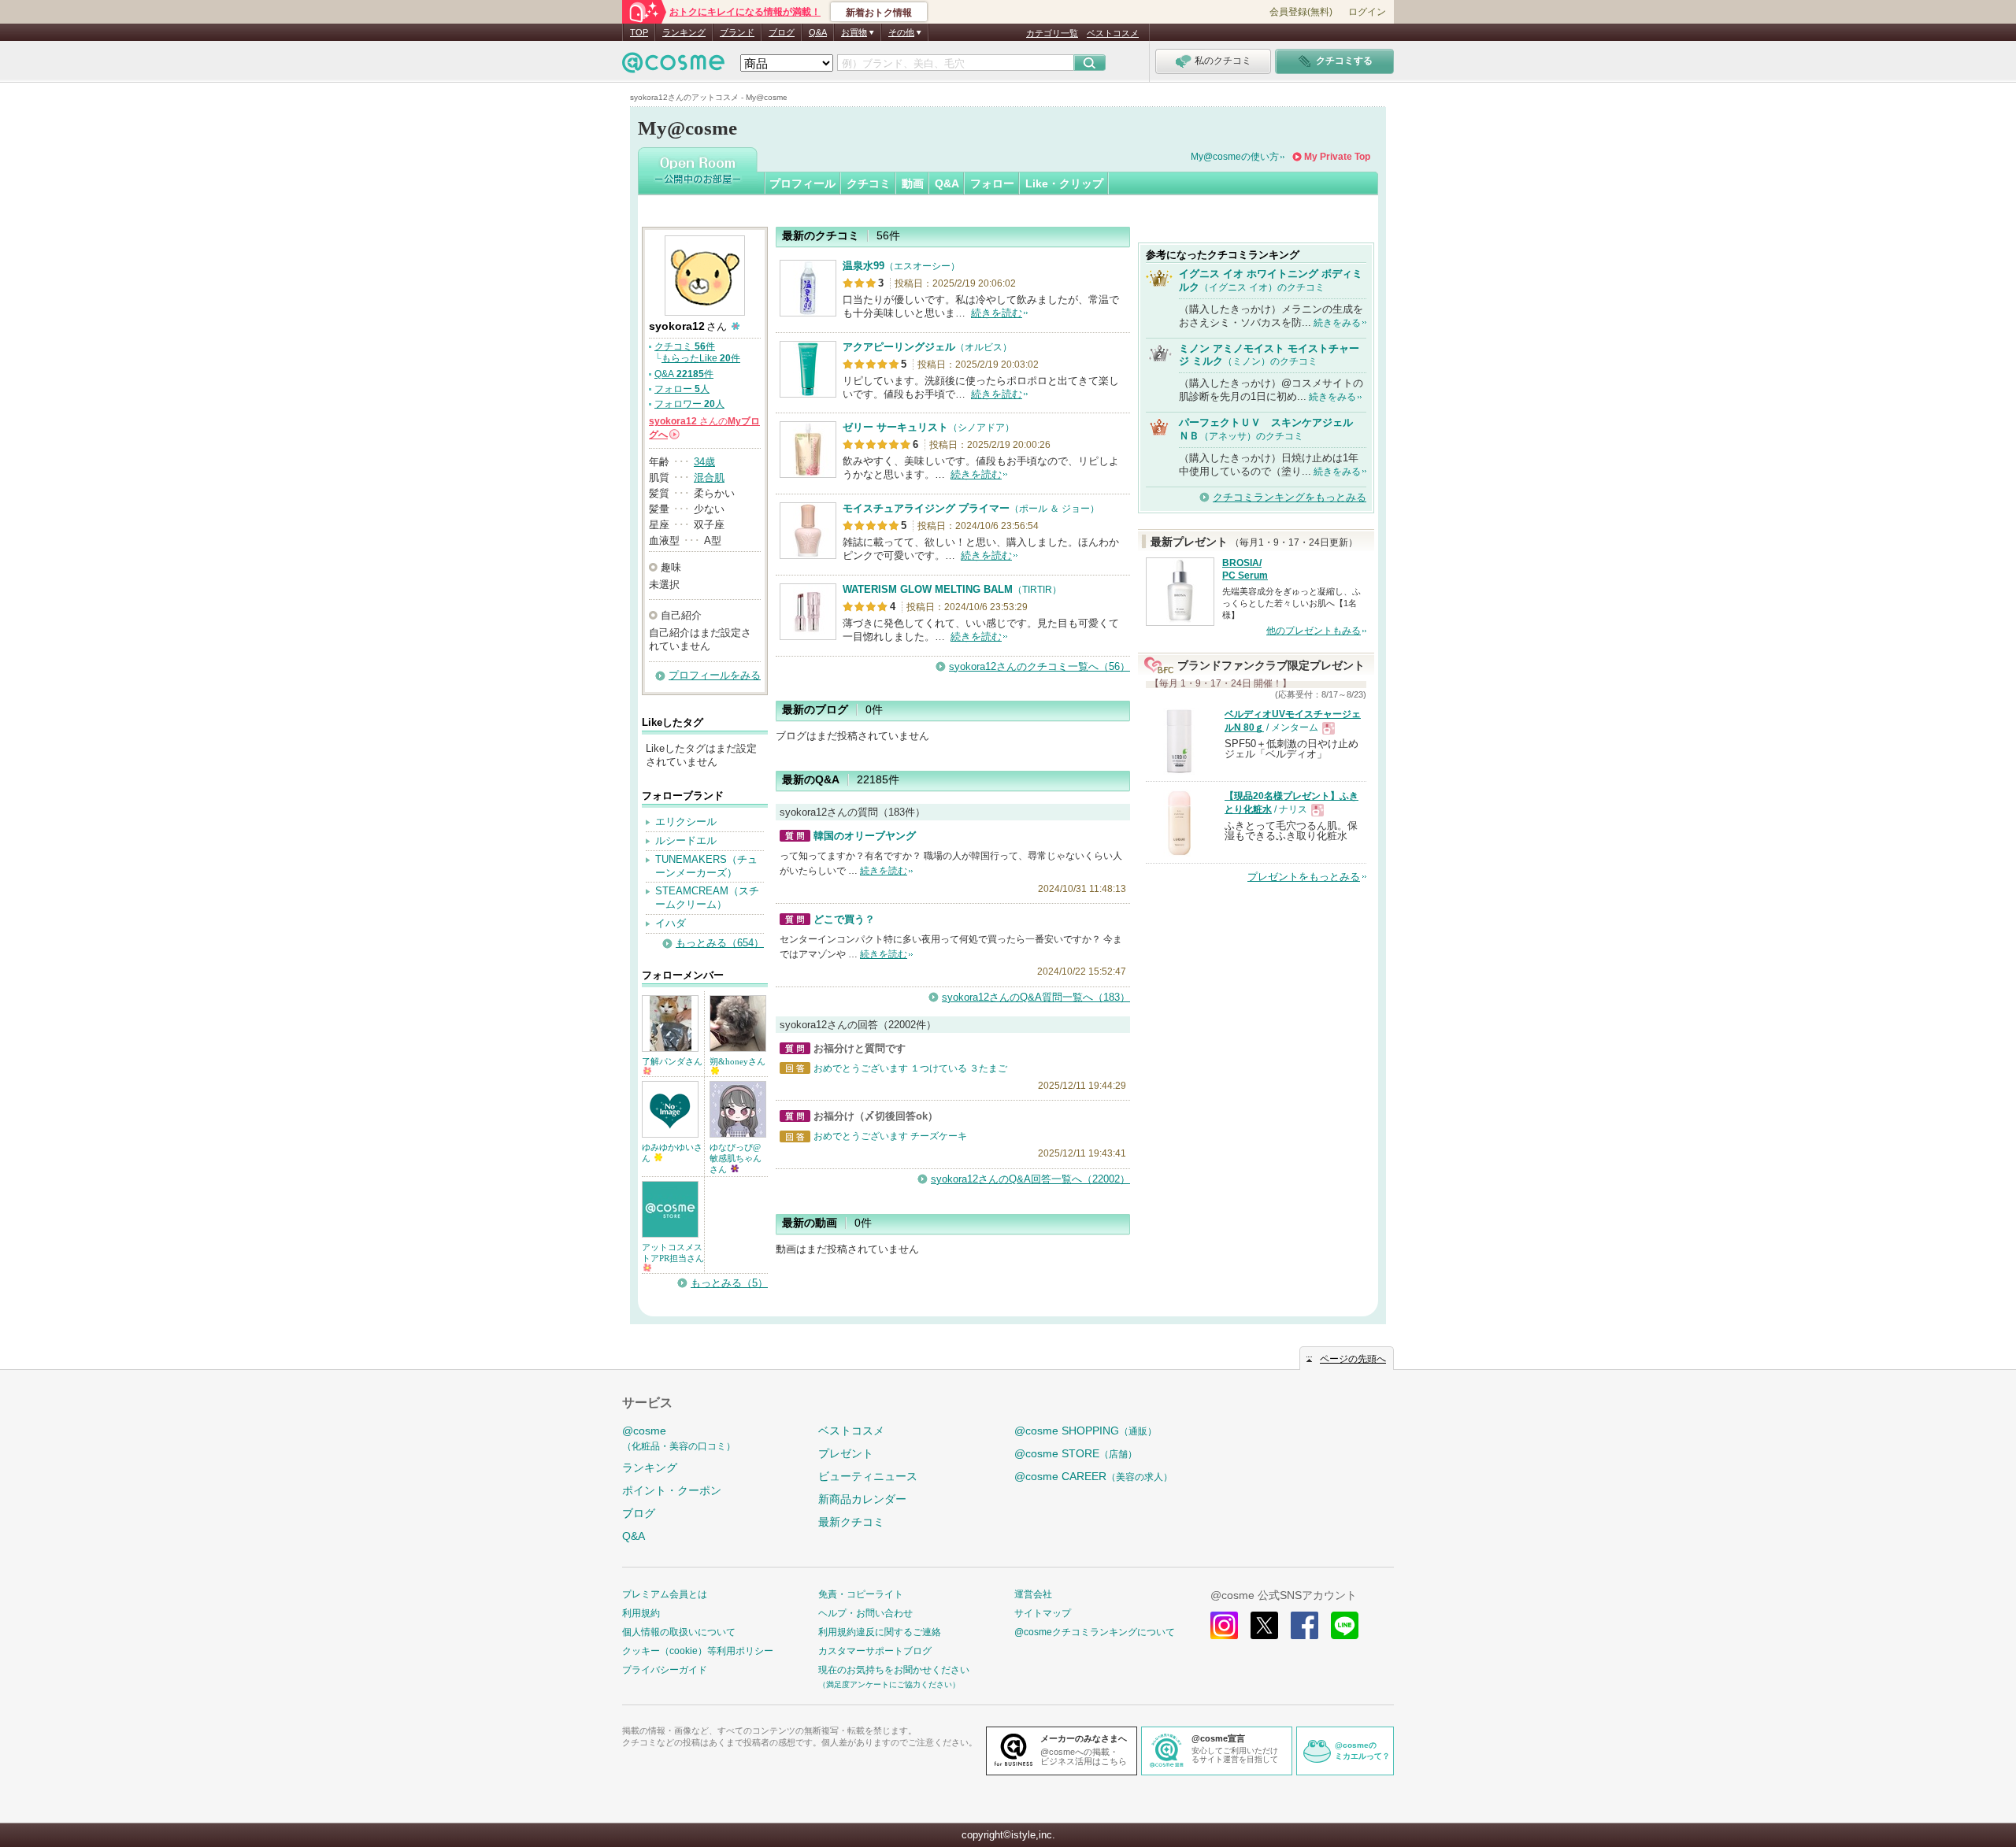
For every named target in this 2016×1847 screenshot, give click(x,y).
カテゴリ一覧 (1052, 33)
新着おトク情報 (879, 13)
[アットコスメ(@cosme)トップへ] (673, 67)
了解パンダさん (672, 1061)
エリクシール (686, 822)
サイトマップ (1043, 1613)
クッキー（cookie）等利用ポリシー (698, 1651)
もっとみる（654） (720, 943)
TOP (639, 32)
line (1345, 1625)
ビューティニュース (868, 1476)
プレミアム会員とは (665, 1594)
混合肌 (709, 477)
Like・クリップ (1064, 183)
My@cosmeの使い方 (1235, 157)
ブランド (737, 32)
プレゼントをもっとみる (1304, 877)
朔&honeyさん (737, 1061)
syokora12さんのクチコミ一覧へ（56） (1039, 666)
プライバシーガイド (665, 1670)
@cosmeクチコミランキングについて (1095, 1632)
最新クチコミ (851, 1522)
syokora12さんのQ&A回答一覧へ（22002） (1030, 1179)
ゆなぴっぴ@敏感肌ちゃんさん (736, 1158)
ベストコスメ (1113, 33)
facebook (1304, 1625)
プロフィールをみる (715, 675)
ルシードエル (686, 840)
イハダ (671, 923)
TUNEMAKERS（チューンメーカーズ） (706, 866)
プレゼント (846, 1453)
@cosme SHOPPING (1086, 1431)
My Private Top (1337, 157)
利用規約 (641, 1613)
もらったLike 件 (701, 358)
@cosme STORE (1076, 1453)
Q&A (818, 32)
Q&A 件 (684, 374)
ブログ (782, 32)
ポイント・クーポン (672, 1490)
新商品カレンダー (862, 1499)
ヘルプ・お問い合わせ (865, 1613)
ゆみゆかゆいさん (672, 1153)
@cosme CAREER (1093, 1476)
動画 (913, 183)
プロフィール (802, 183)
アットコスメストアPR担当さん (673, 1253)
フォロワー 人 (689, 404)
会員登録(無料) (1301, 12)
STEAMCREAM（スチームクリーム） (707, 898)
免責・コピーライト (861, 1594)
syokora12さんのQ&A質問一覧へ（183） (1036, 997)
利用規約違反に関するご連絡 (880, 1632)
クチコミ (869, 183)
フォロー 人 (682, 389)
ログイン (1367, 12)
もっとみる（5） (729, 1283)
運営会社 (1033, 1594)
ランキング (684, 32)
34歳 (704, 462)
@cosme (679, 1438)
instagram (1224, 1625)
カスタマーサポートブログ (875, 1651)
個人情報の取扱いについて (679, 1632)
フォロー (992, 183)
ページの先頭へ (1353, 1359)
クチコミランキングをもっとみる (1290, 497)
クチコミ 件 (685, 346)
